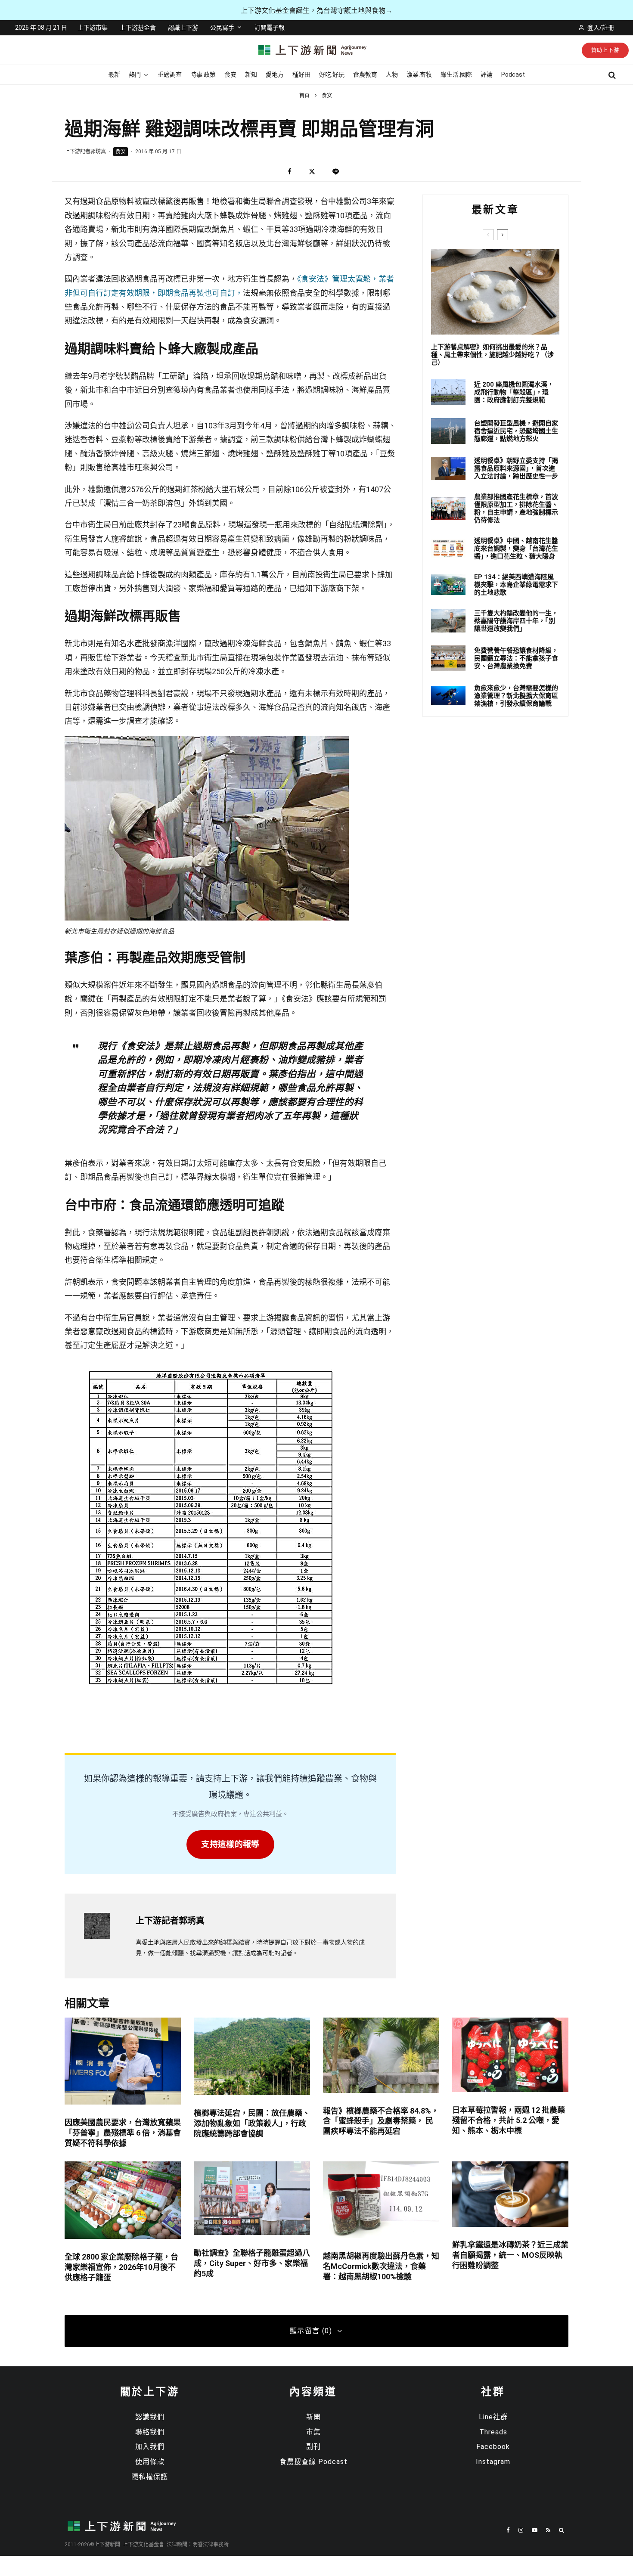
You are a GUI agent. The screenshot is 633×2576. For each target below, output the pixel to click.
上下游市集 (93, 28)
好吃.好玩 (332, 74)
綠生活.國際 (456, 74)
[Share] (290, 172)
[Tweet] (312, 172)
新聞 (313, 2417)
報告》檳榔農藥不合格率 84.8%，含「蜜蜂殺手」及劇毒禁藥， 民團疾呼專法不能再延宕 (381, 2121)
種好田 (301, 74)
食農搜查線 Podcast (313, 2462)
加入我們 (150, 2447)
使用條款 (150, 2462)
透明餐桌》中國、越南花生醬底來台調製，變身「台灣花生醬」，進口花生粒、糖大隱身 (516, 549)
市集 (313, 2432)
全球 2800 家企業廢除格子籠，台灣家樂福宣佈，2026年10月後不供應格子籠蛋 (121, 2267)
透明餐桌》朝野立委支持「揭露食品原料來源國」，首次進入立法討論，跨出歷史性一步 (516, 468)
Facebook (493, 2447)
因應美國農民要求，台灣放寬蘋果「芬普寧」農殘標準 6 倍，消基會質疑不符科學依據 (123, 2133)
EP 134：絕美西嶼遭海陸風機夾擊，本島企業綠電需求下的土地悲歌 (516, 585)
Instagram (493, 2462)
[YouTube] (535, 2530)
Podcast (513, 74)
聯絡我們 (150, 2432)
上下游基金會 (138, 28)
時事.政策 (203, 74)
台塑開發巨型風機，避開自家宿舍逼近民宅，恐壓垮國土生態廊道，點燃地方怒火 (516, 431)
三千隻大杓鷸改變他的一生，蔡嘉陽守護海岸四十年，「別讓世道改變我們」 (516, 621)
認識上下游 (183, 28)
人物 (392, 74)
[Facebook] (508, 2530)
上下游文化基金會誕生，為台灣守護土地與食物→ (316, 11)
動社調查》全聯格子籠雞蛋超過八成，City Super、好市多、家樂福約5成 (252, 2263)
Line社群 (493, 2417)
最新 (114, 74)
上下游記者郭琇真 (85, 152)
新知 (251, 74)
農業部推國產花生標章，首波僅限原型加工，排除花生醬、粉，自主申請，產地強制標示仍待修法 (516, 508)
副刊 (313, 2447)
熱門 (135, 74)
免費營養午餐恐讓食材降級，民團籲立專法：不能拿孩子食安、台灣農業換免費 (516, 658)
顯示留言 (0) (311, 2331)
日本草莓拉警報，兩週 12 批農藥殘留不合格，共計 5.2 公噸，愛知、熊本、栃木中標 (509, 2120)
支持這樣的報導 (230, 1844)
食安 (230, 74)
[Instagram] (521, 2530)
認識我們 (150, 2417)
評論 (487, 74)
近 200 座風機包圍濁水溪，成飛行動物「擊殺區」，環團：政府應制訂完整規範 (514, 392)
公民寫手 (222, 28)
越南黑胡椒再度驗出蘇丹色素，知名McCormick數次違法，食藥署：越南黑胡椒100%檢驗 (381, 2266)
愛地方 (275, 74)
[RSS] (548, 2530)
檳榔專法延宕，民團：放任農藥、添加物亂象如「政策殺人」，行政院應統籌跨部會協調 (252, 2123)
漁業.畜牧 (419, 74)
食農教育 (365, 74)
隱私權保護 (150, 2477)
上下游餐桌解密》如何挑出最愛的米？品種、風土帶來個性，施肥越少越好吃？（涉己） (492, 355)
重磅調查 (170, 74)
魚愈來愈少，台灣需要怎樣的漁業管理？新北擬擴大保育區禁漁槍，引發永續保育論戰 (516, 696)
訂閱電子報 (270, 28)
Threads (493, 2432)
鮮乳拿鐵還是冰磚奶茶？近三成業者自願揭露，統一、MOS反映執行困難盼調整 (510, 2255)
